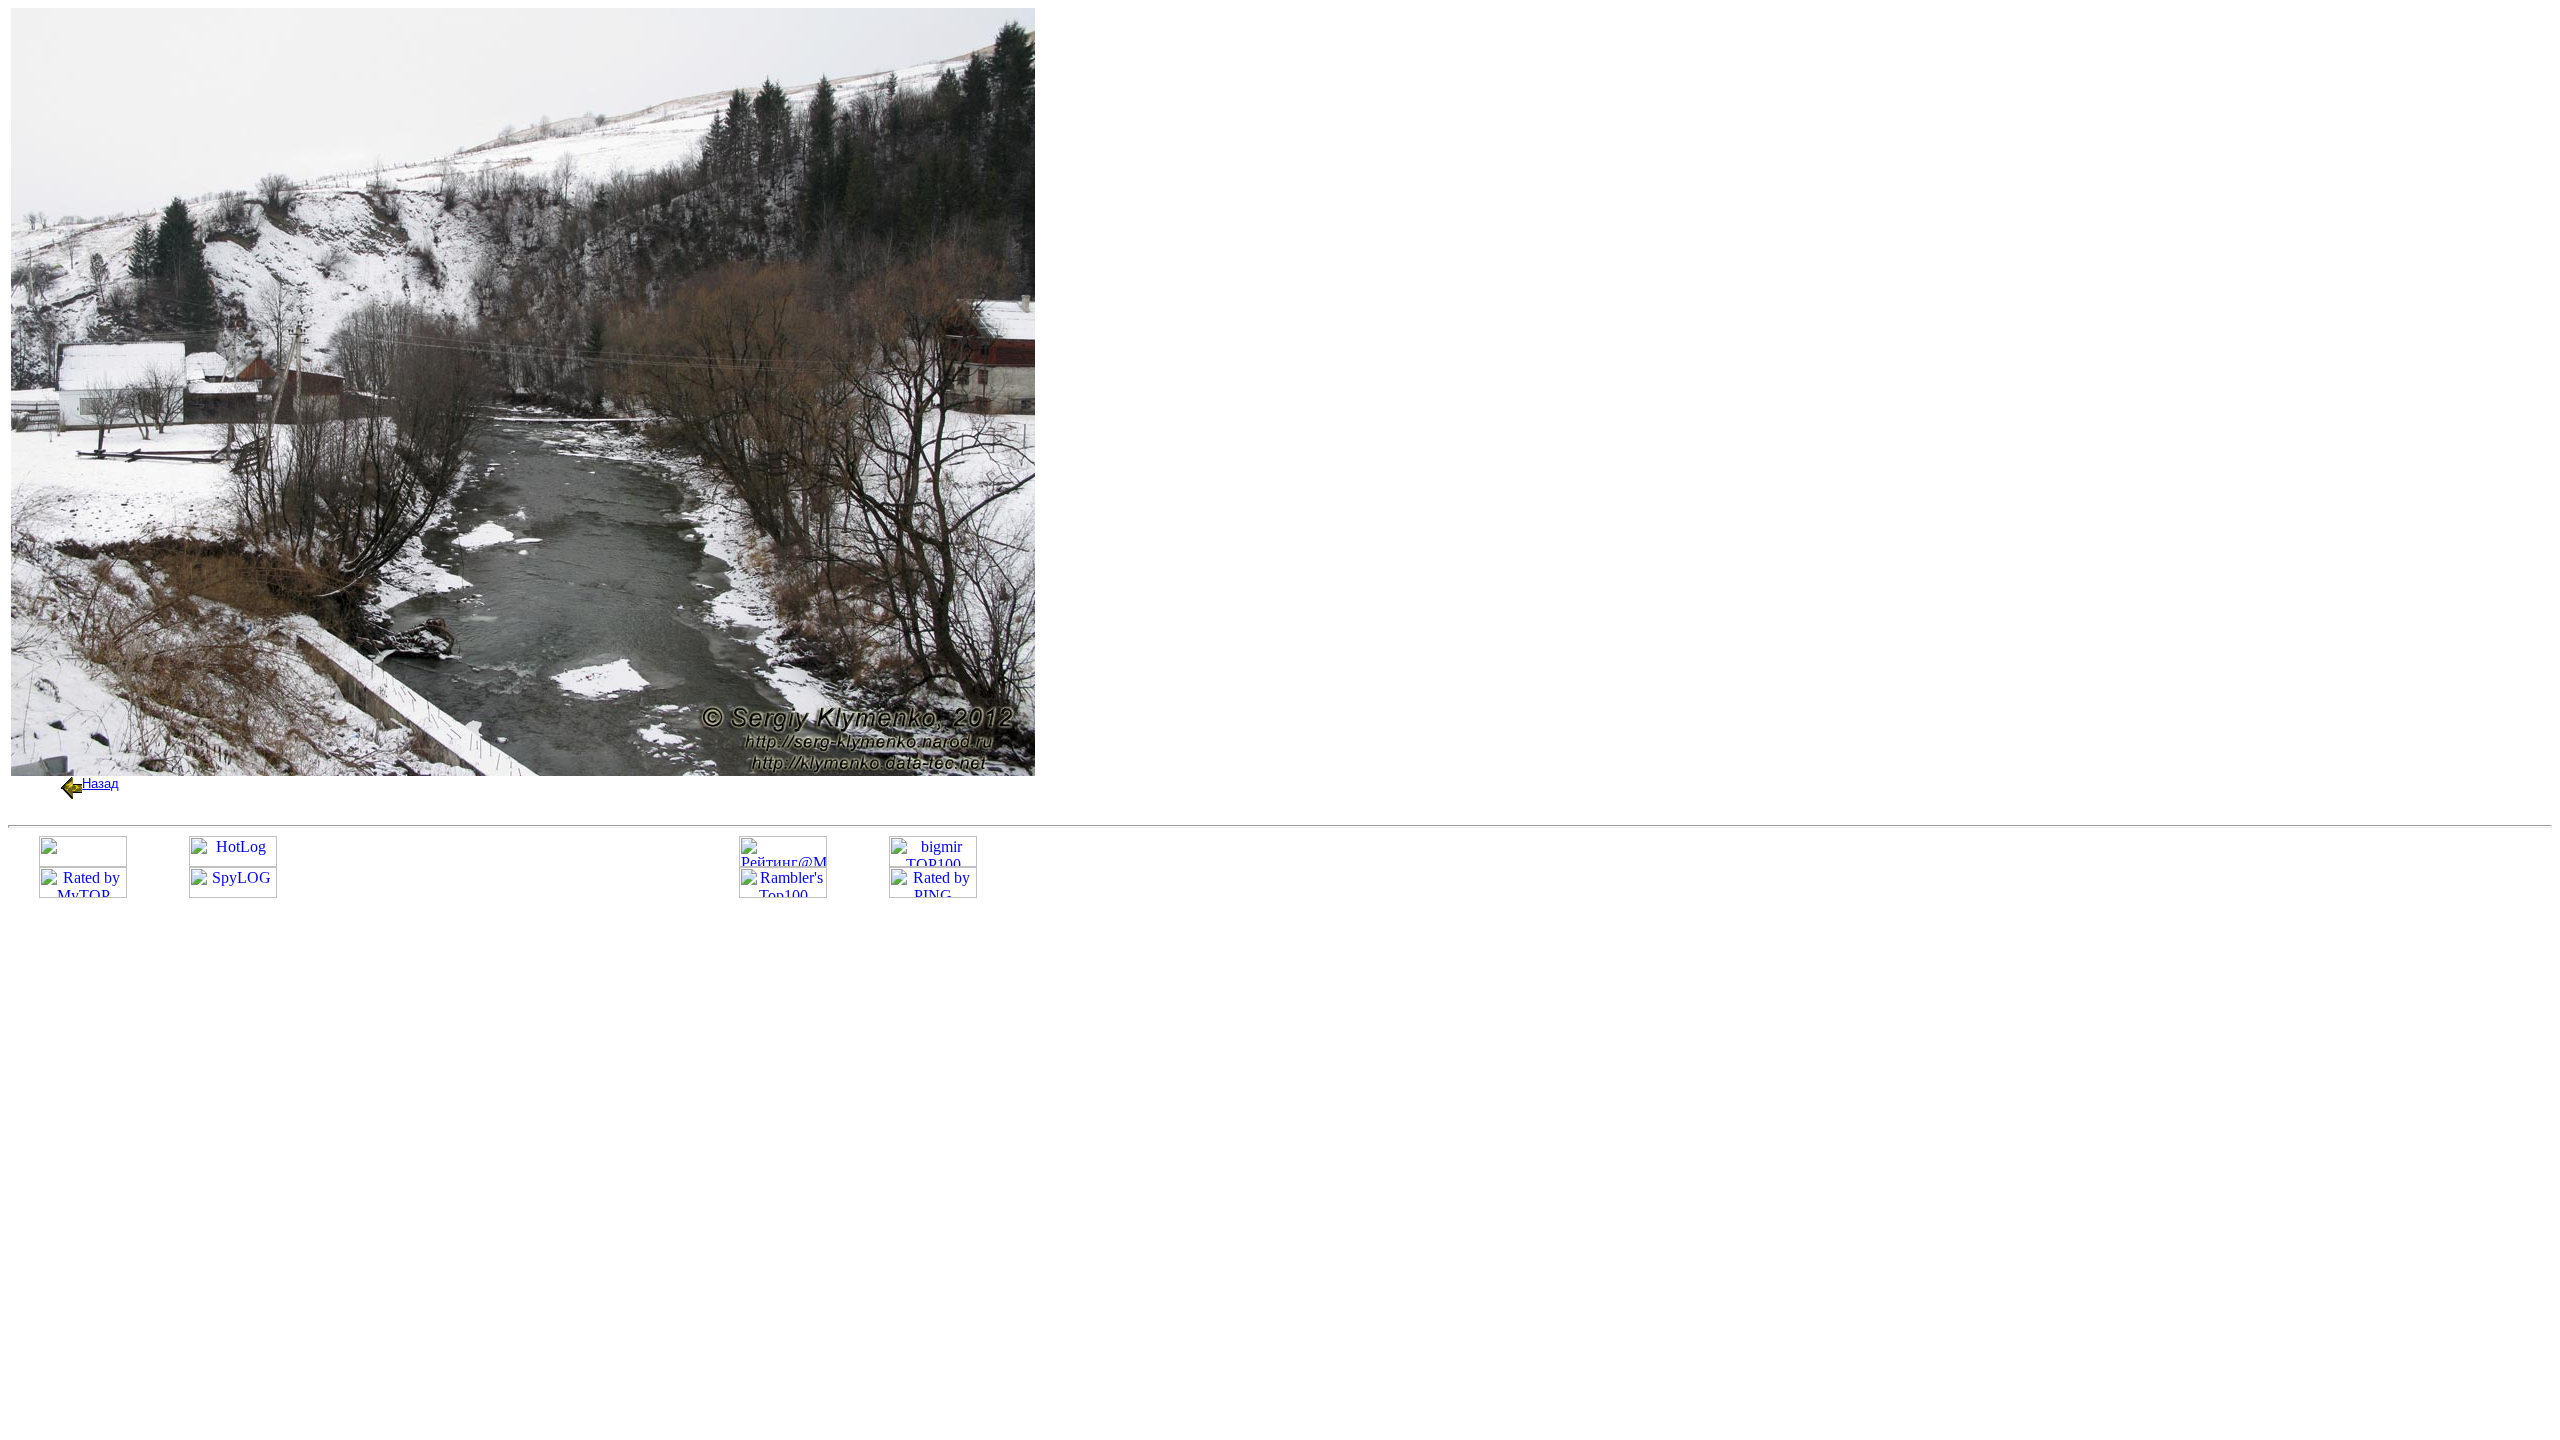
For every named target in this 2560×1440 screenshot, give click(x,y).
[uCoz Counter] (83, 861)
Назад (100, 783)
